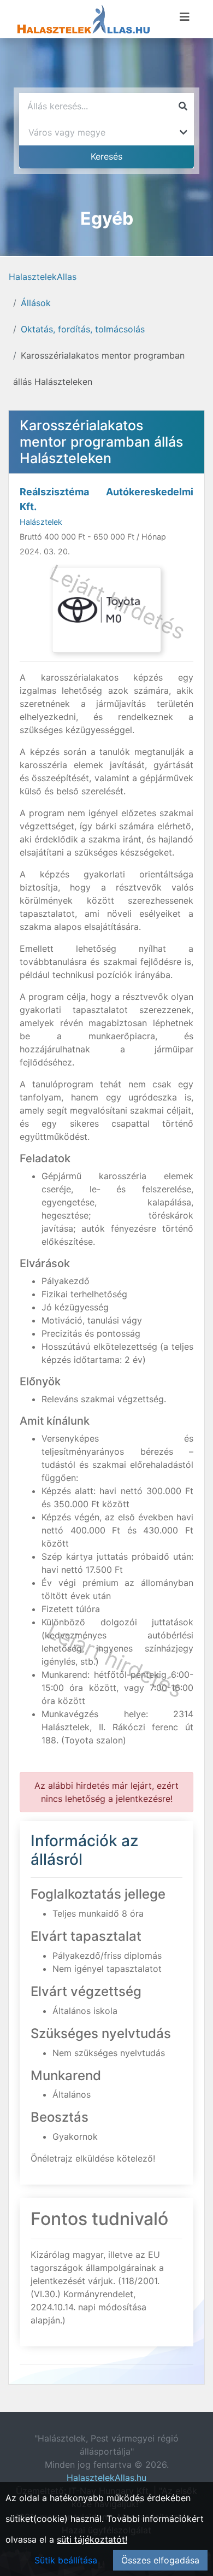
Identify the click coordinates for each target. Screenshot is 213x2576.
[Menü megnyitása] (185, 17)
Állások (36, 303)
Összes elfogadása (160, 2560)
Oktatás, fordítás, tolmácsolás (83, 329)
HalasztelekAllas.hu (106, 2478)
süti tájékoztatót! (92, 2539)
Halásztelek (41, 522)
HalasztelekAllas (43, 277)
